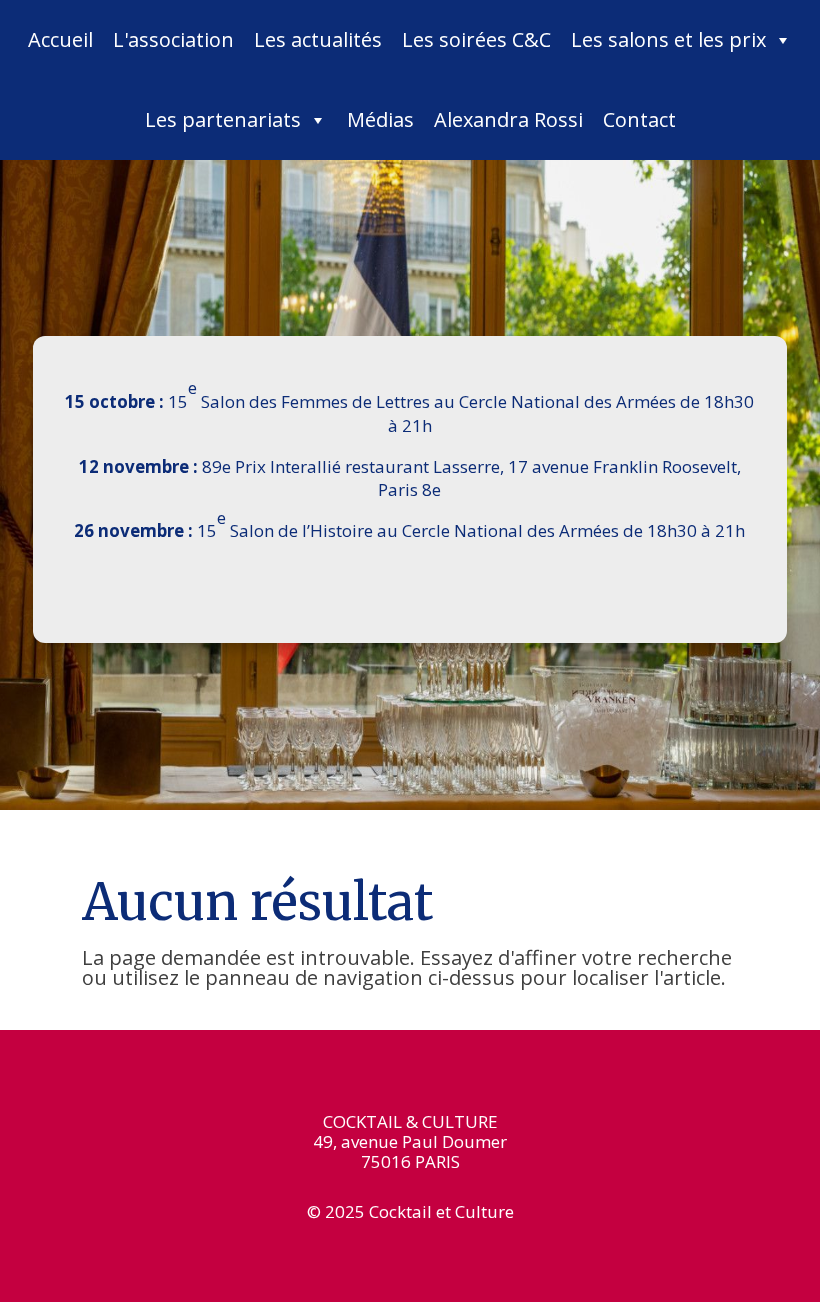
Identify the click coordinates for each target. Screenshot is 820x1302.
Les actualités (318, 39)
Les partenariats (223, 119)
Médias (380, 119)
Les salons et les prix (668, 39)
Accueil (60, 39)
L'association (173, 39)
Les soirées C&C (476, 39)
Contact (639, 119)
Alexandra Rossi (508, 119)
